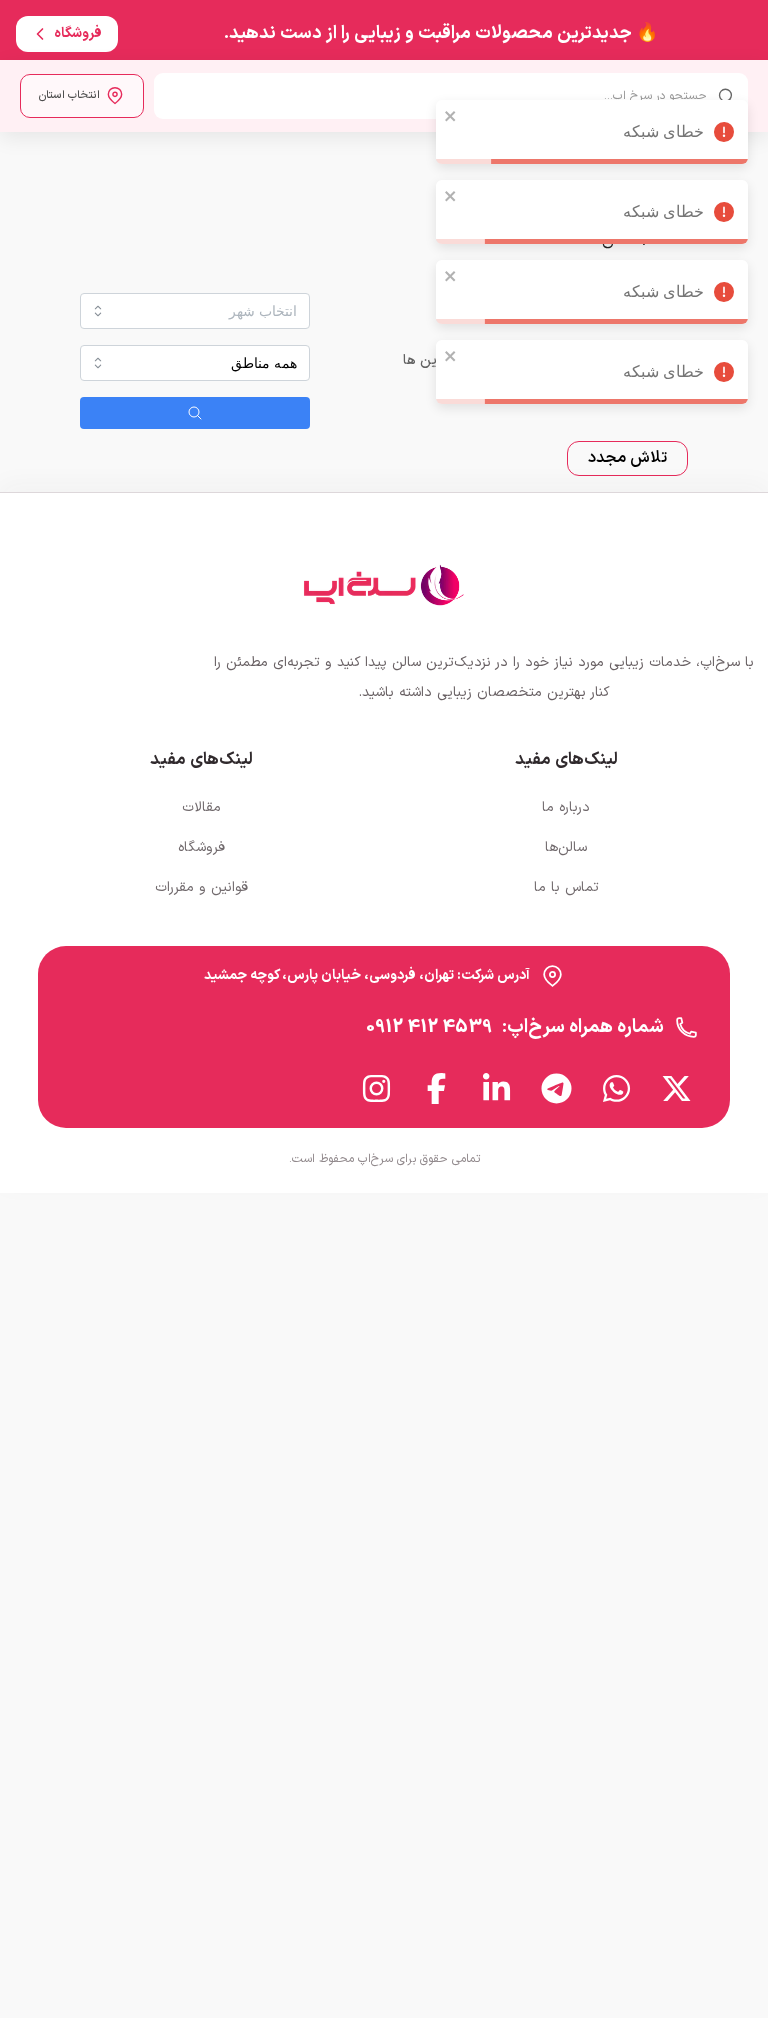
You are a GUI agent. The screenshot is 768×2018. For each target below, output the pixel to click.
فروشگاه (201, 847)
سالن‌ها (566, 847)
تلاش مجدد (627, 458)
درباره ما (566, 807)
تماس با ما (566, 887)
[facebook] (437, 1088)
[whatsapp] (617, 1088)
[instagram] (377, 1088)
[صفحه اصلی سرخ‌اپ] (384, 585)
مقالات (201, 807)
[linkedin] (497, 1088)
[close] (451, 88)
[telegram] (557, 1088)
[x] (677, 1088)
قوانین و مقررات (201, 887)
